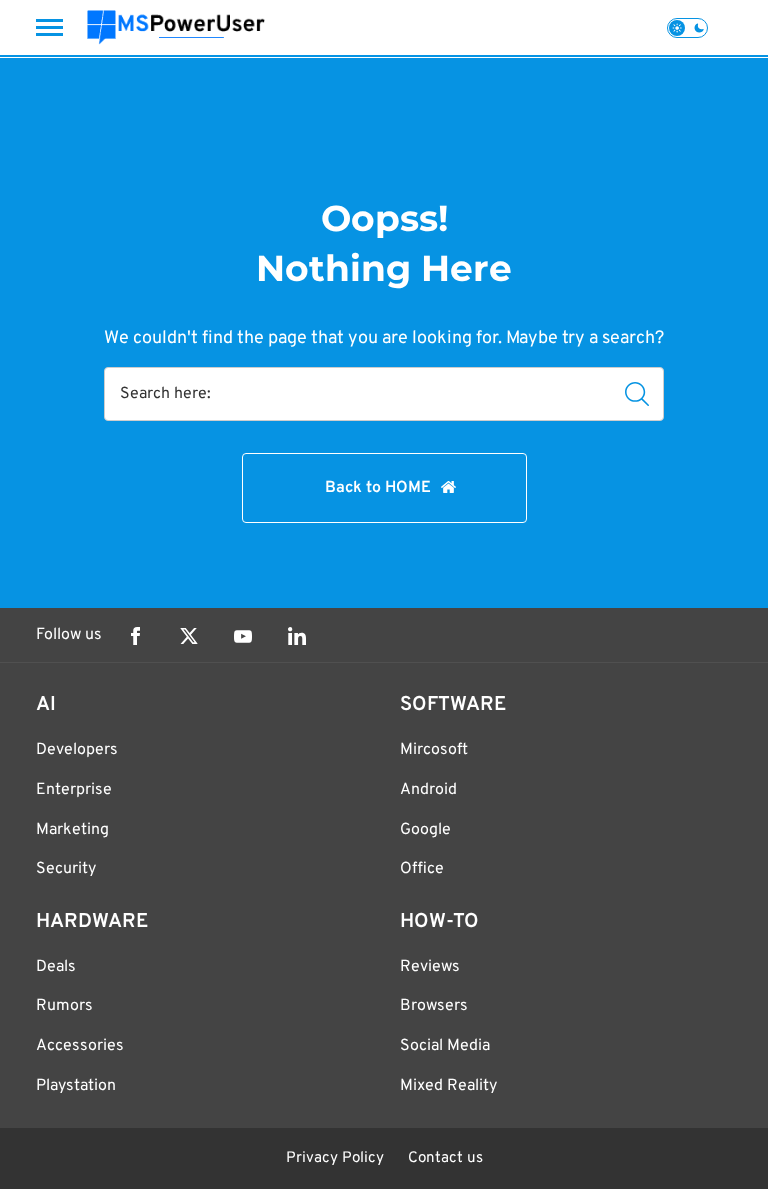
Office (422, 869)
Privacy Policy (335, 1158)
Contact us (445, 1158)
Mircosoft (434, 750)
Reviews (430, 967)
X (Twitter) (189, 636)
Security (66, 869)
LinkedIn (297, 636)
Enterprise (74, 790)
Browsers (434, 1006)
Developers (77, 750)
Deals (56, 967)
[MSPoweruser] (176, 27)
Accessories (80, 1046)
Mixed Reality (448, 1086)
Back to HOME (378, 488)
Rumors (64, 1006)
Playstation (76, 1086)
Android (428, 790)
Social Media (445, 1046)
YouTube (243, 636)
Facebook (135, 636)
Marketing (72, 830)
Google (425, 830)
